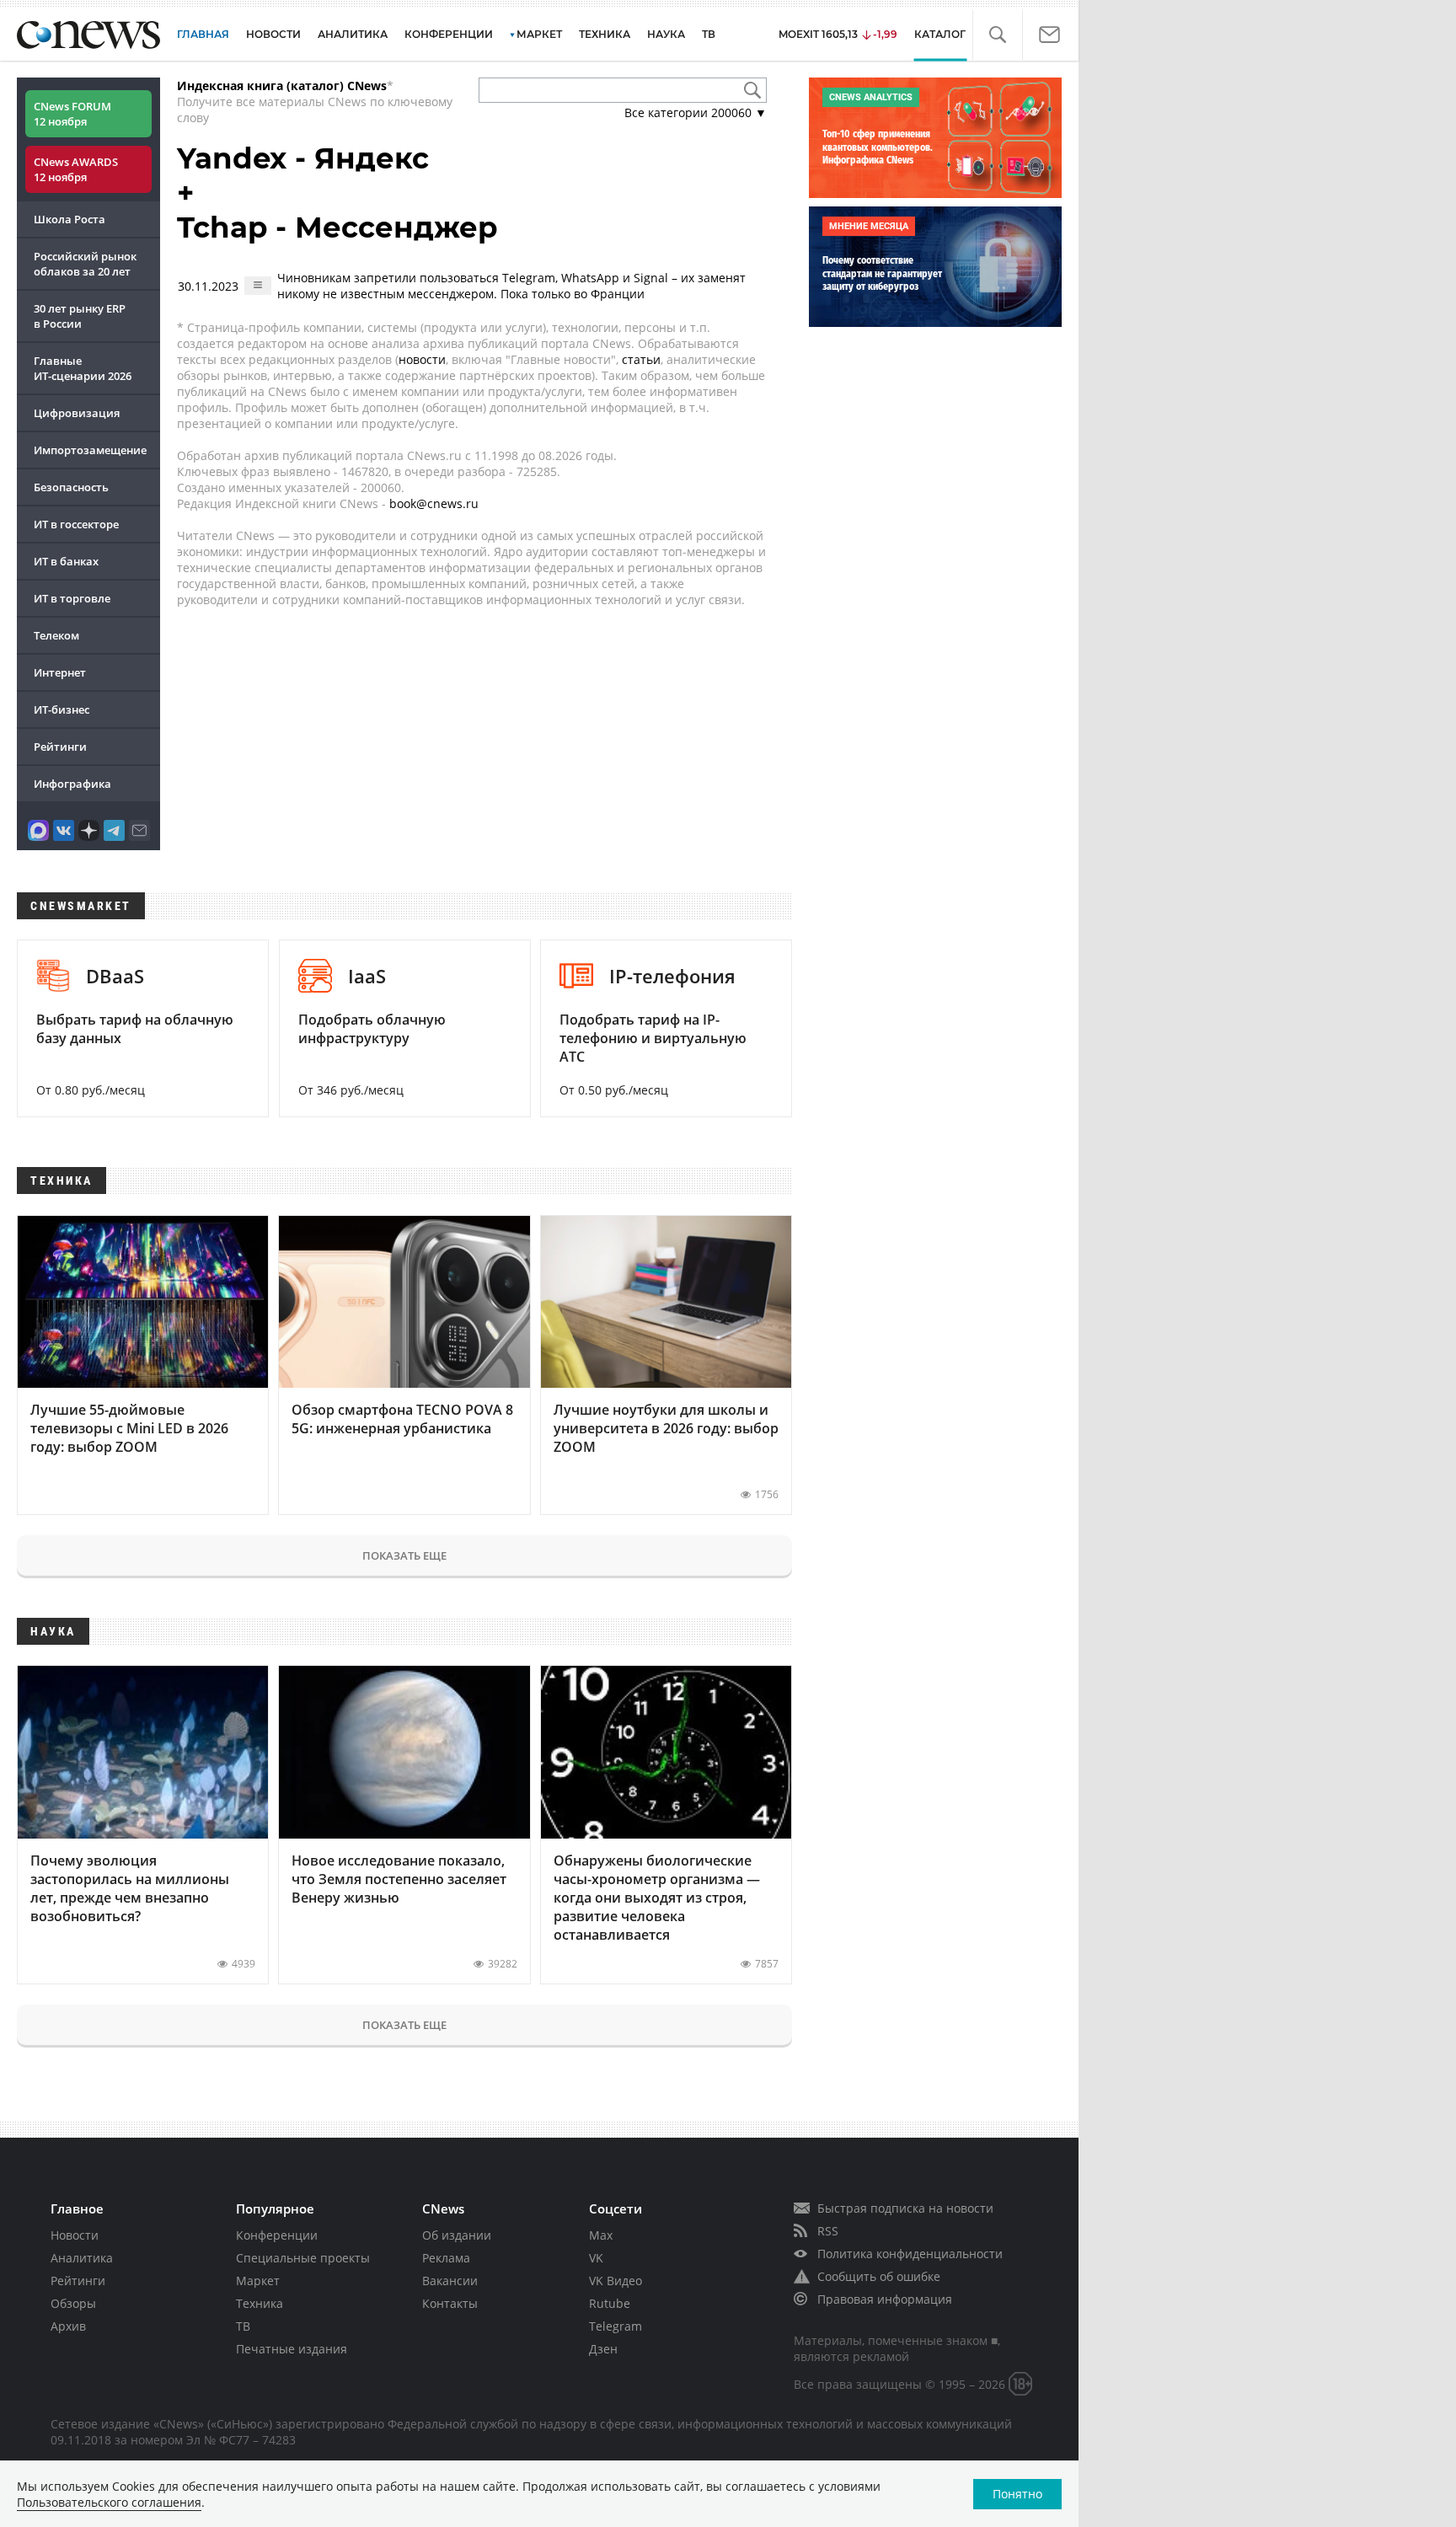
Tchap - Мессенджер (337, 228)
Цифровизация (77, 413)
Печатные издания (292, 2349)
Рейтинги (60, 747)
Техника (260, 2303)
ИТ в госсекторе (76, 524)
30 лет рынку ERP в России (80, 316)
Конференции (277, 2235)
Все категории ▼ (696, 112)
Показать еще (404, 1555)
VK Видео (616, 2281)
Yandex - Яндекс (303, 158)
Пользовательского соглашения (109, 2502)
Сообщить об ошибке (879, 2276)
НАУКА (666, 34)
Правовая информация (885, 2299)
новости (422, 359)
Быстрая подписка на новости (905, 2208)
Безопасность (71, 487)
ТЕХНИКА (605, 34)
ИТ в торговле (72, 598)
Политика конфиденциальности (910, 2254)
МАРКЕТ (539, 34)
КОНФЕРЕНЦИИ (449, 34)
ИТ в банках (66, 561)
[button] (997, 35)
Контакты (450, 2303)
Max (601, 2235)
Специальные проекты (303, 2258)
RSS (828, 2231)
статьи (641, 359)
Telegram (616, 2326)
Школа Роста (70, 219)
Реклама (446, 2258)
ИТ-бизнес (62, 709)
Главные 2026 (83, 368)
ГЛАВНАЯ (203, 34)
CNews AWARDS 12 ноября (76, 169)
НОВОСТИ (273, 34)
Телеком (56, 635)
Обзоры (73, 2303)
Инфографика (72, 784)
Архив (68, 2326)
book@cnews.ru (434, 503)
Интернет (60, 672)
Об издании (457, 2235)
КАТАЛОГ (940, 34)
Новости (75, 2235)
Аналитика (353, 34)
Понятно (1017, 2494)
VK (596, 2258)
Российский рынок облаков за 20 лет (85, 264)
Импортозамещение (90, 450)
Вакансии (450, 2281)
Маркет (258, 2281)
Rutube (610, 2303)
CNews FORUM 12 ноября (72, 114)
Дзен (603, 2349)
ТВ (709, 34)
